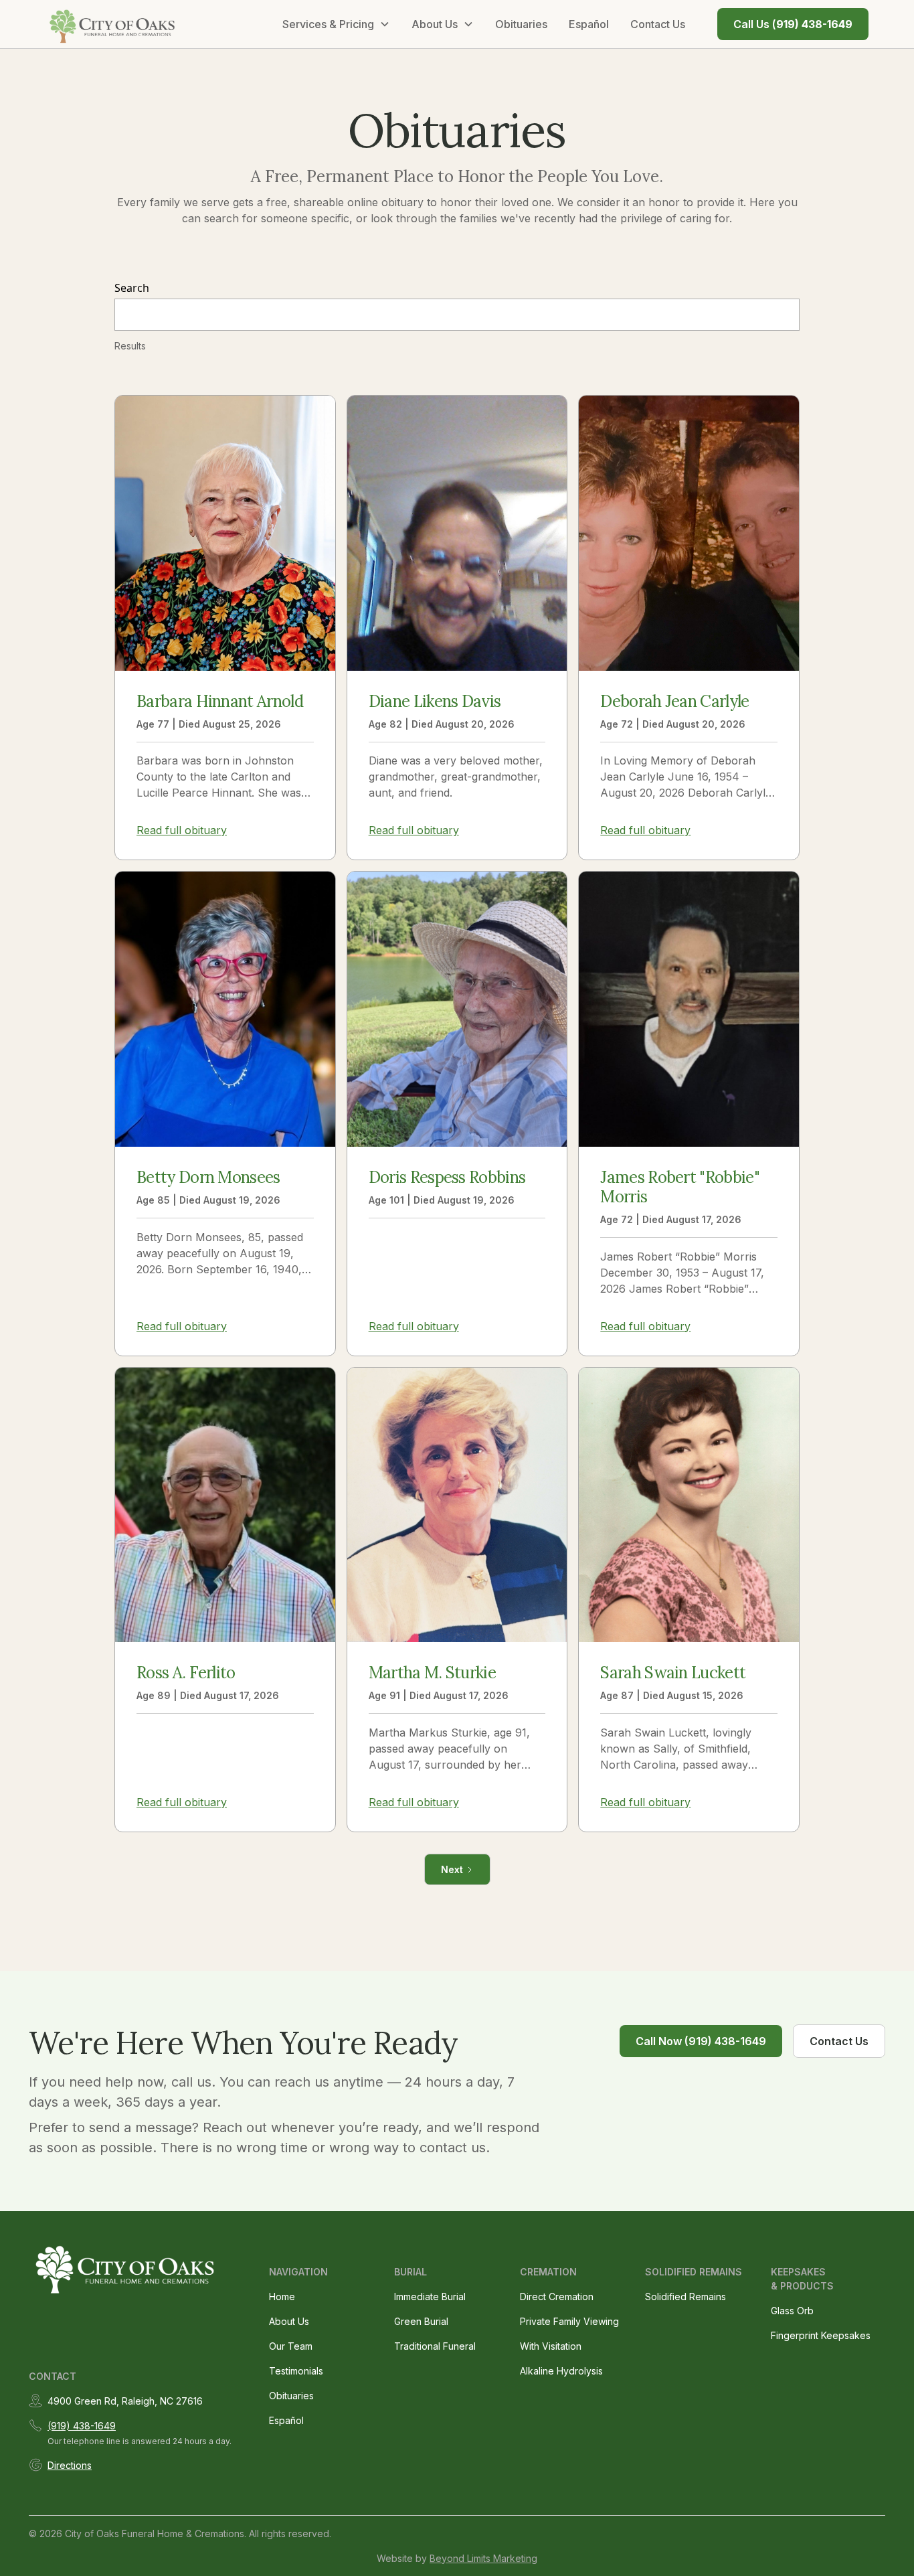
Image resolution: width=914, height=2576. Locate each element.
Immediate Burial (430, 2297)
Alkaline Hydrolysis (561, 2371)
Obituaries (521, 24)
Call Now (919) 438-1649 (701, 2041)
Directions (70, 2465)
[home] (113, 24)
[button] (336, 24)
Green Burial (421, 2321)
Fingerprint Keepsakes (821, 2335)
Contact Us (658, 24)
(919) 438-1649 (82, 2426)
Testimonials (296, 2371)
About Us (289, 2321)
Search (132, 288)
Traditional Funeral (435, 2346)
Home (282, 2297)
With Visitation (551, 2346)
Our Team (291, 2346)
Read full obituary (182, 830)
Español (589, 24)
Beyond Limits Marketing (483, 2558)
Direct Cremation (557, 2297)
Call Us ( (793, 24)
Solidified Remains (685, 2297)
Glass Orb (792, 2311)
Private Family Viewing (569, 2321)
